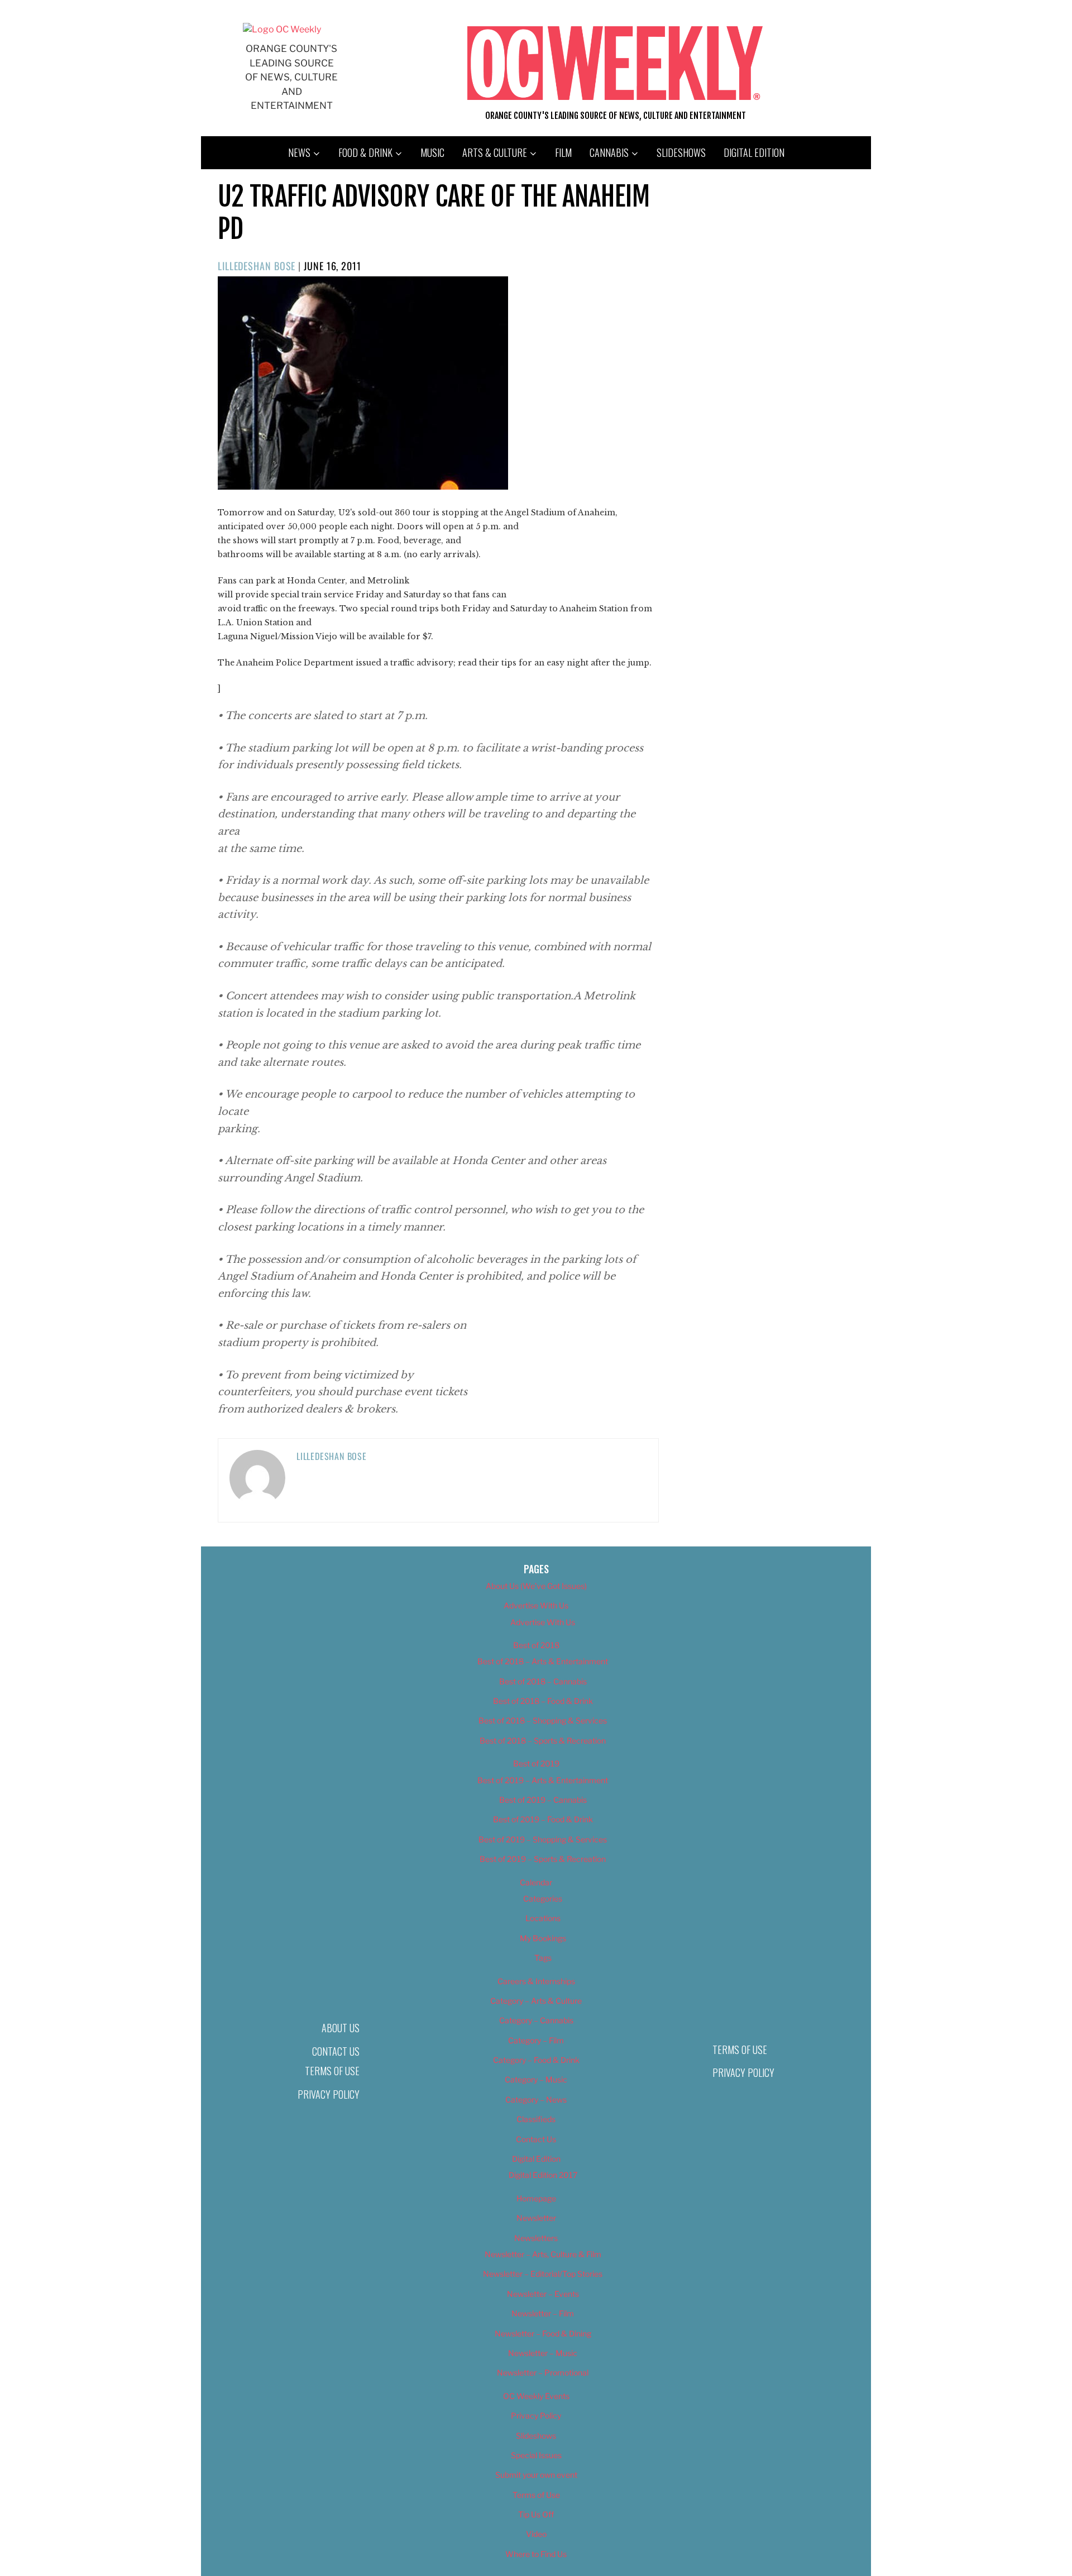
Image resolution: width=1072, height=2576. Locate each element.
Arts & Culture (495, 152)
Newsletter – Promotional (543, 2372)
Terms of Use (332, 2071)
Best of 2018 (536, 1645)
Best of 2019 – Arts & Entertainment (543, 1780)
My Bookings (543, 1938)
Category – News (536, 2099)
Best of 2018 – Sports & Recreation (543, 1741)
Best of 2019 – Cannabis (543, 1800)
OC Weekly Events (536, 2396)
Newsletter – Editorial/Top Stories (543, 2274)
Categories (543, 1899)
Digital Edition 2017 (543, 2175)
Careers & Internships (536, 1981)
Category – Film (536, 2040)
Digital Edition (754, 152)
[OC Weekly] (282, 29)
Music (432, 152)
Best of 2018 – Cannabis (543, 1681)
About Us (341, 2028)
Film (563, 152)
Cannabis (609, 152)
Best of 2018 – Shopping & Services (543, 1720)
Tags (543, 1958)
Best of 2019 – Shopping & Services (543, 1839)
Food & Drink (365, 152)
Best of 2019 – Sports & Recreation (543, 1859)
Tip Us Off (536, 2514)
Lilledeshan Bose (257, 266)
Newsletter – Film (543, 2313)
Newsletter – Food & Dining (543, 2333)
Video (536, 2534)
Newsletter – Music (543, 2353)
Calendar (536, 1882)
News (299, 152)
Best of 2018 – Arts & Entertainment (543, 1661)
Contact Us (336, 2051)
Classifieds (536, 2119)
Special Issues (536, 2455)
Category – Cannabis (536, 2020)
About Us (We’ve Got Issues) (536, 1586)
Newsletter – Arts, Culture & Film (543, 2254)
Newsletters (536, 2238)
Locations (543, 1918)
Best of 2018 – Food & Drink (543, 1701)
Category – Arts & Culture (536, 2001)
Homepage (536, 2198)
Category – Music (536, 2079)
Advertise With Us (536, 1605)
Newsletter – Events (543, 2294)
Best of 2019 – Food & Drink (543, 1819)
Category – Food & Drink (536, 2060)
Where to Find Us (536, 2554)
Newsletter (536, 2218)
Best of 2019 (536, 1763)
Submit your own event (536, 2475)
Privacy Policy (329, 2094)
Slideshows (681, 152)
